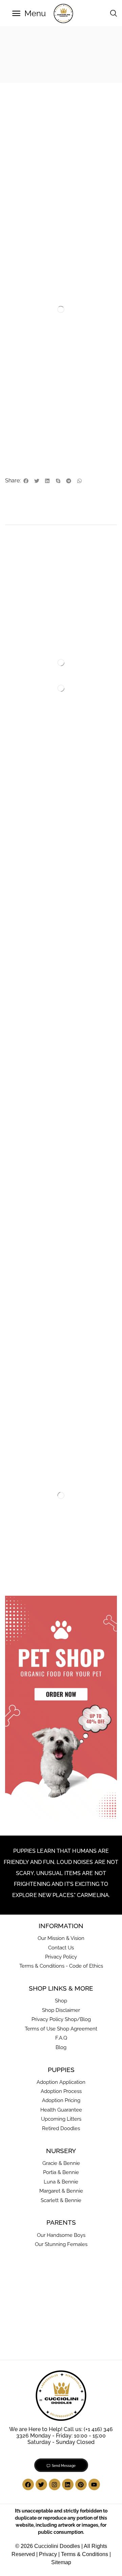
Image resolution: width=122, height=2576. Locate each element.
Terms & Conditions (85, 2554)
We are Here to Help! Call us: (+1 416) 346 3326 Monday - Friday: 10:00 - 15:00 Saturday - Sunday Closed (61, 2436)
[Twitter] (41, 2484)
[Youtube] (94, 2484)
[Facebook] (28, 2484)
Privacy (48, 2554)
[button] (29, 14)
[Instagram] (55, 2484)
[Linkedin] (68, 2484)
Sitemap (61, 2562)
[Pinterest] (81, 2484)
